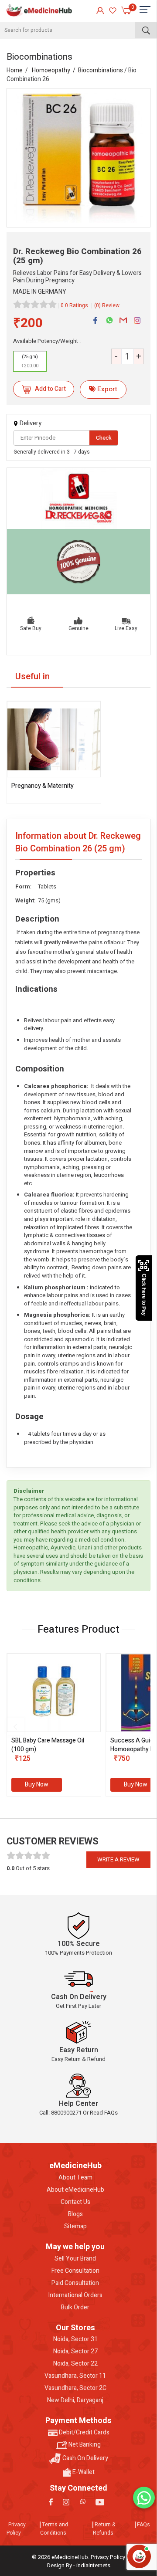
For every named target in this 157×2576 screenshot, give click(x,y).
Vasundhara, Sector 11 (75, 2376)
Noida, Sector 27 (75, 2352)
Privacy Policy (16, 2529)
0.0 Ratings (74, 305)
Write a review (118, 1859)
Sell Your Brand (75, 2259)
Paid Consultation (75, 2283)
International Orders (75, 2295)
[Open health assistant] (139, 2556)
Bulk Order (75, 2308)
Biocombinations (101, 70)
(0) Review (107, 305)
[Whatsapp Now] (144, 2498)
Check (104, 438)
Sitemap (75, 2227)
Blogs (75, 2214)
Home (15, 70)
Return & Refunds (104, 2529)
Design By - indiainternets (79, 2565)
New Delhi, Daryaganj (75, 2400)
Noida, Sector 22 (75, 2364)
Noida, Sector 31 (75, 2339)
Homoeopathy (51, 70)
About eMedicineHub (75, 2190)
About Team (75, 2178)
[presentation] (15, 1727)
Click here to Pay (144, 1295)
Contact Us (75, 2202)
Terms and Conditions (54, 2529)
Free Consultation (75, 2271)
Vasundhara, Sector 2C (75, 2388)
